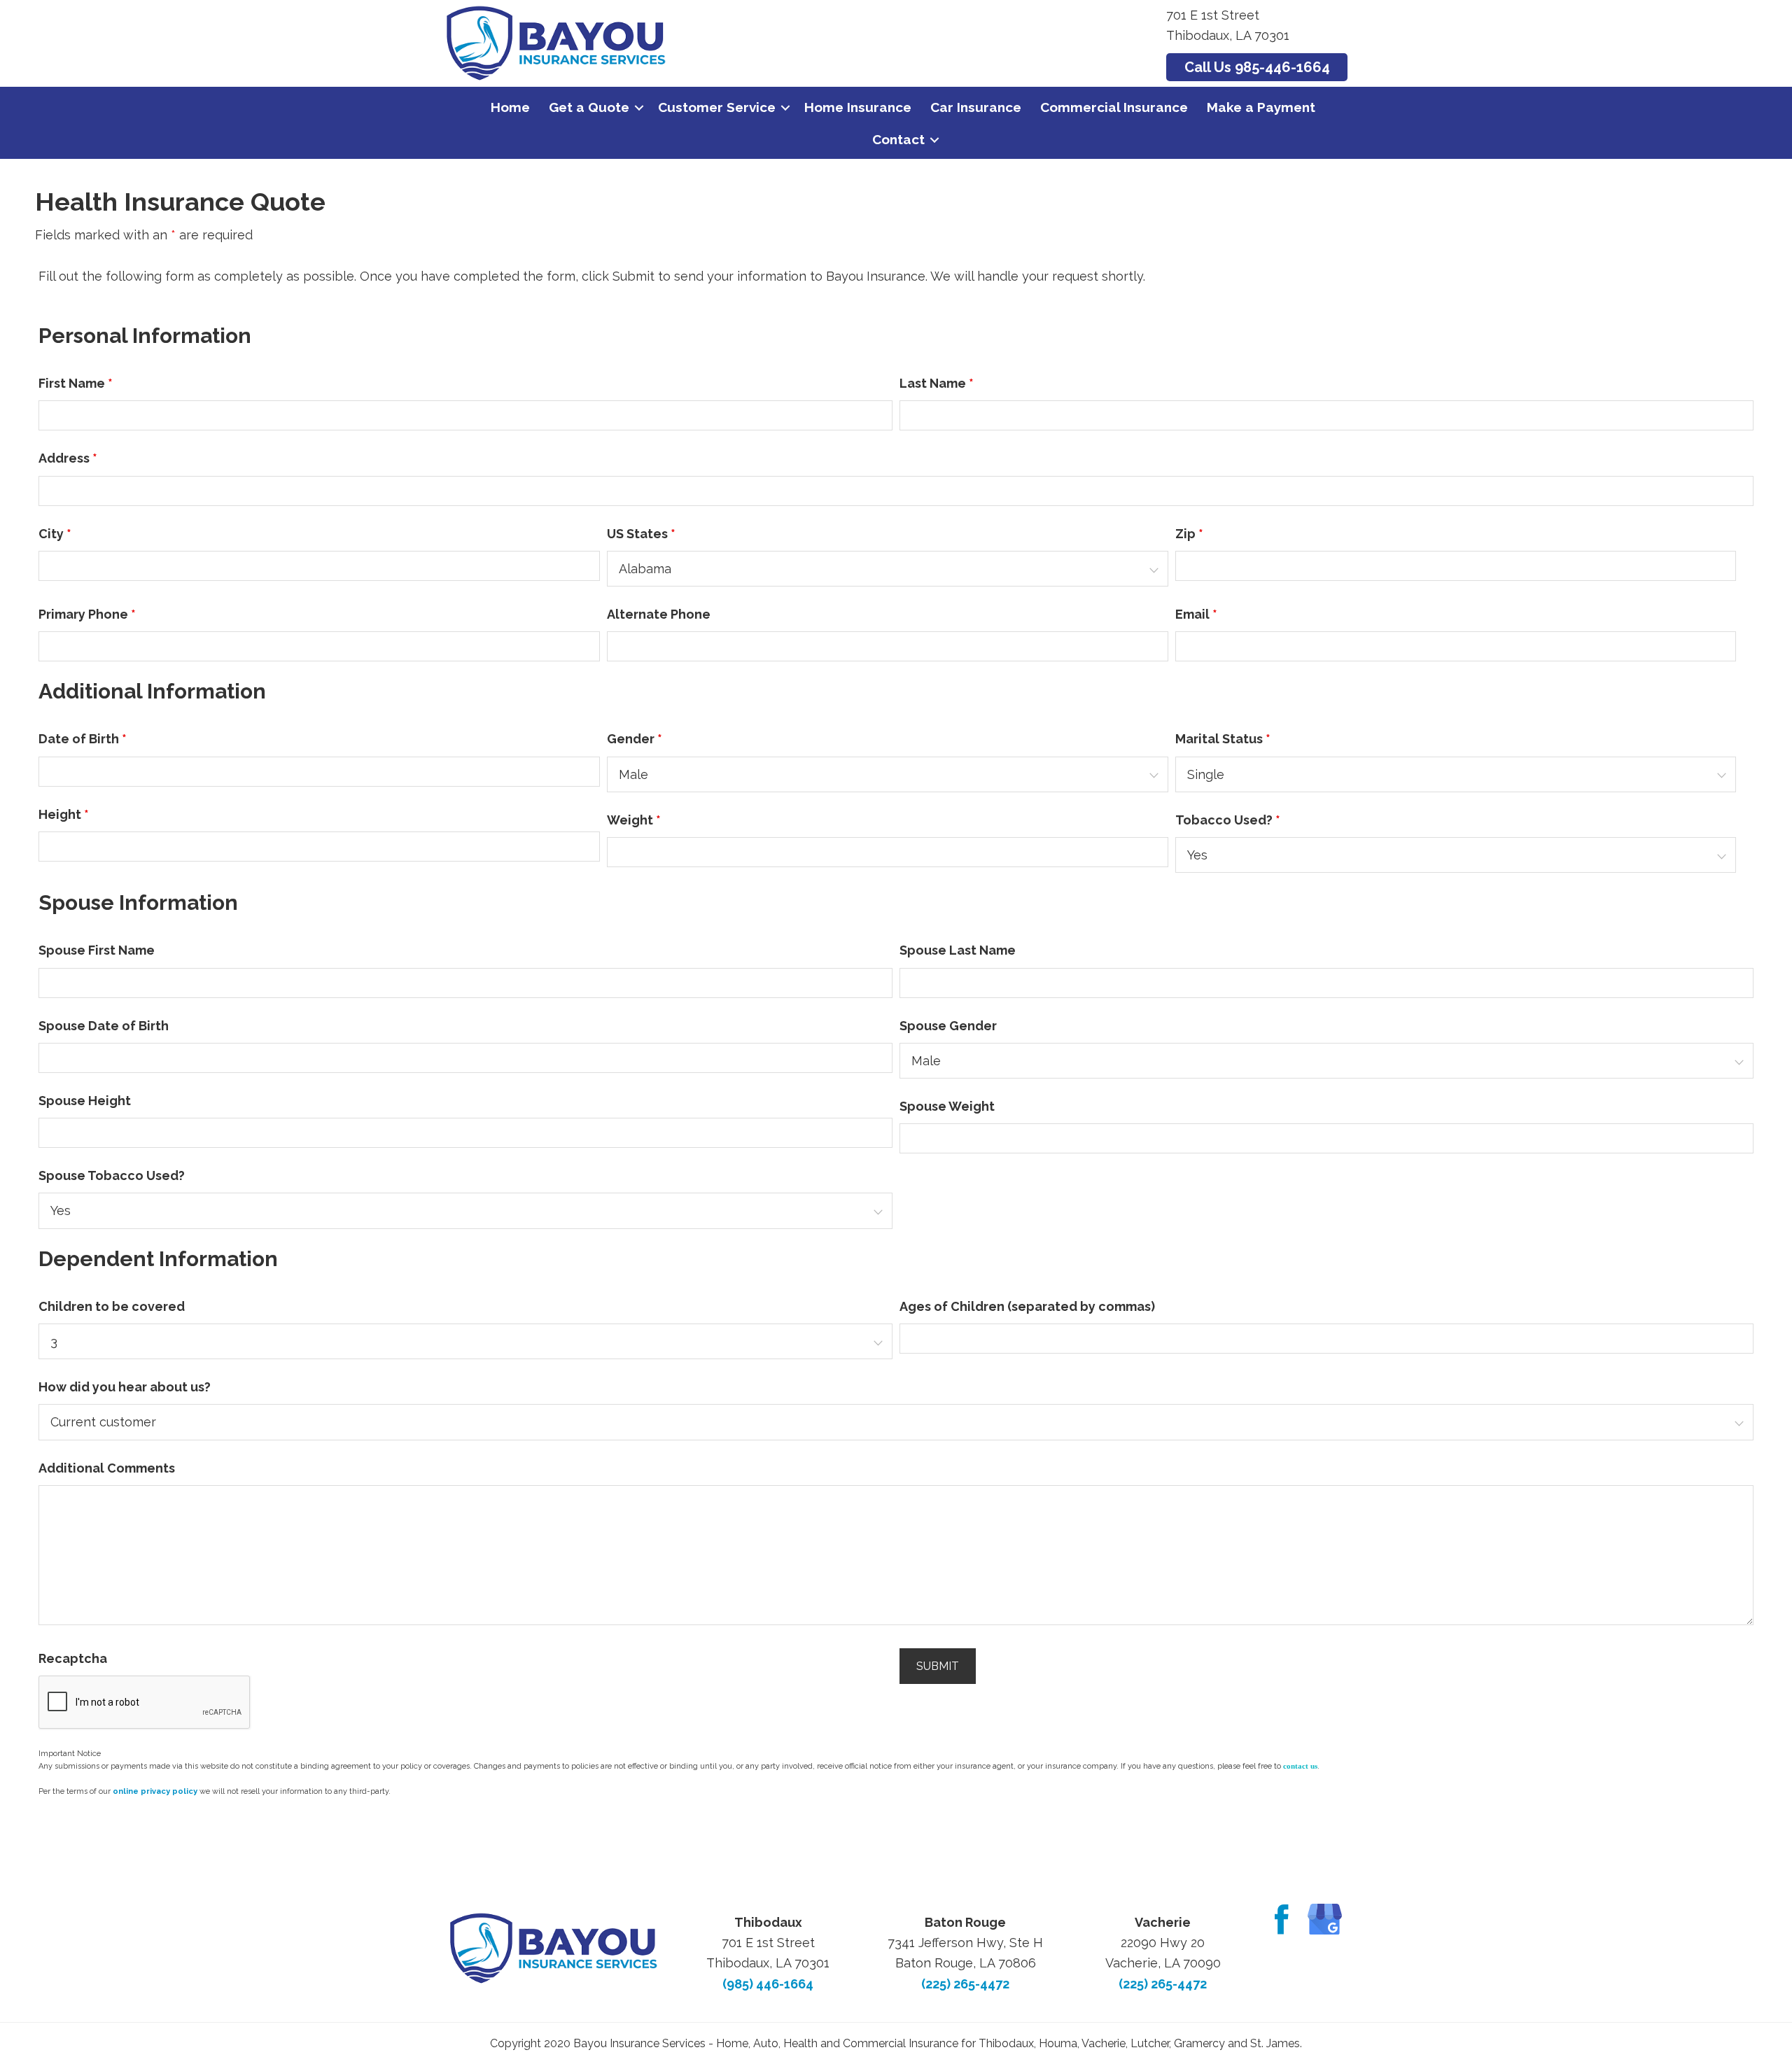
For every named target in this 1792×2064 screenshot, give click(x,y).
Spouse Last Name (958, 950)
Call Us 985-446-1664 (1257, 67)
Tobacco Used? (1228, 820)
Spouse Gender (948, 1026)
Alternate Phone (659, 614)
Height (64, 814)
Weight (634, 820)
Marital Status (1223, 739)
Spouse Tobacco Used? (112, 1175)
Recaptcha (73, 1658)
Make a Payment (1261, 107)
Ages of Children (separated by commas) (1027, 1306)
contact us (1300, 1766)
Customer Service (717, 107)
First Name (76, 383)
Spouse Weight (947, 1106)
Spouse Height (85, 1101)
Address (68, 458)
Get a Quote (589, 107)
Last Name (937, 383)
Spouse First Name (97, 950)
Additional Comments (107, 1468)
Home (510, 107)
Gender (635, 739)
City (55, 534)
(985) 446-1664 (768, 1984)
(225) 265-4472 (965, 1984)
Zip (1189, 534)
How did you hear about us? (125, 1387)
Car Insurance (976, 107)
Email (1196, 614)
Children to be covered (112, 1306)
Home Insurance (858, 107)
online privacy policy (155, 1791)
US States (641, 534)
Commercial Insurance (1114, 107)
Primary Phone (87, 614)
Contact (898, 139)
